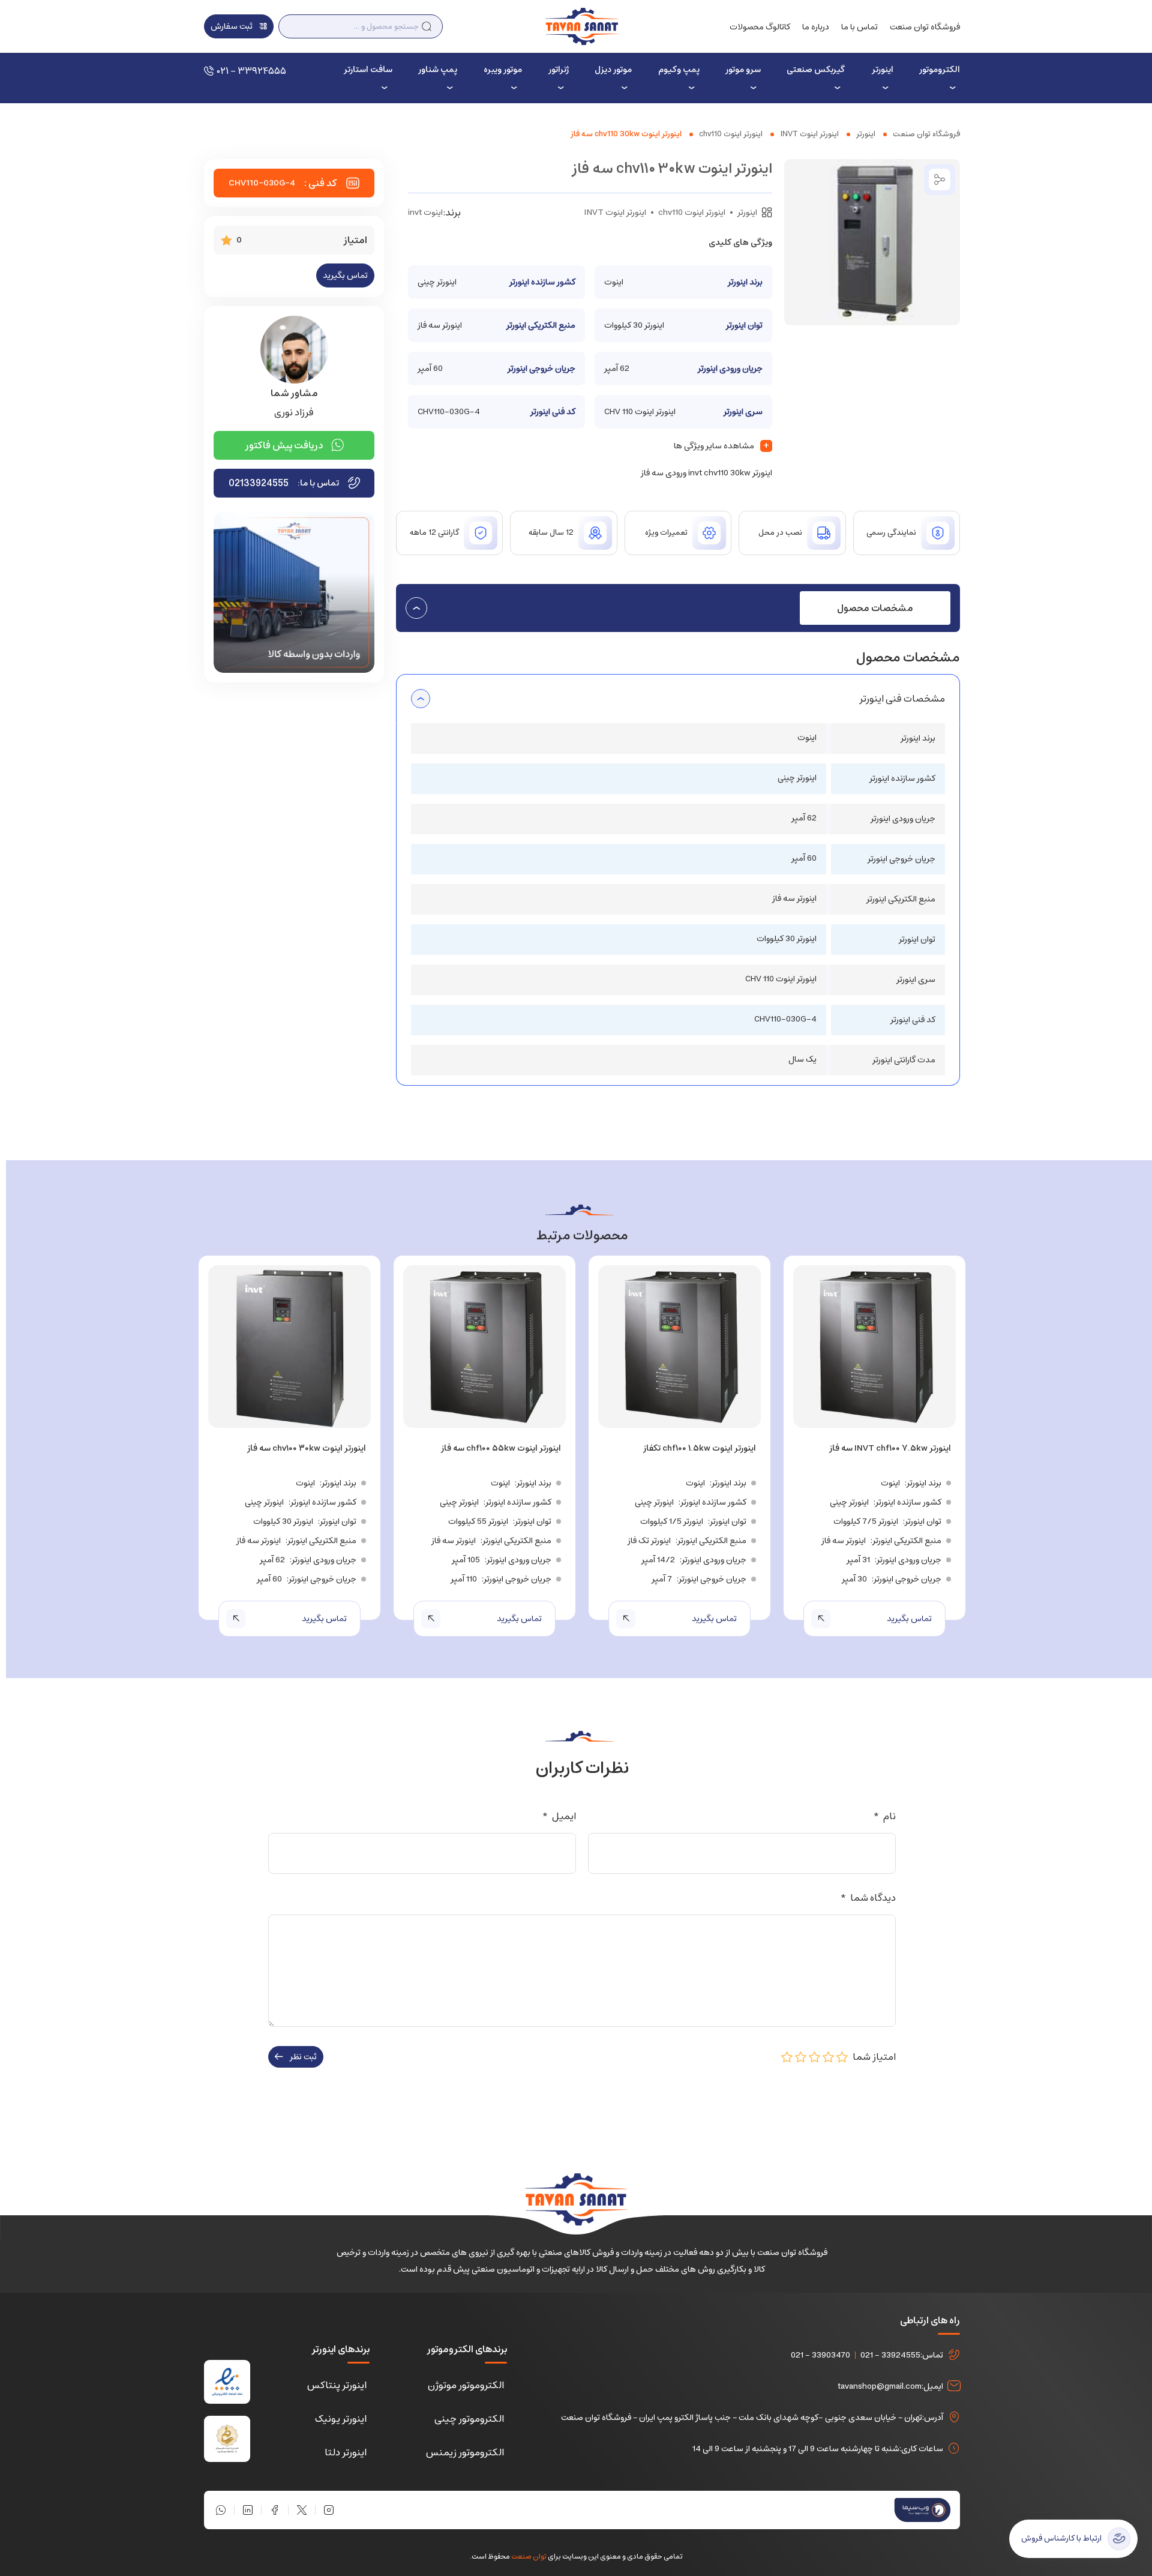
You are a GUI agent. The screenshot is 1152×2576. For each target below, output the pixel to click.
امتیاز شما (872, 2057)
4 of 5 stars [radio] (801, 2057)
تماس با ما (859, 27)
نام (884, 1816)
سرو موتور (743, 70)
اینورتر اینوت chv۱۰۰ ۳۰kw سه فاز (307, 1448)
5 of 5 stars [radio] (787, 2057)
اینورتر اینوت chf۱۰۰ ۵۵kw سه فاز (501, 1448)
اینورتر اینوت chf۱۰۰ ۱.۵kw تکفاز (700, 1448)
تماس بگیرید (345, 275)
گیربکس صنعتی (816, 70)
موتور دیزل (613, 70)
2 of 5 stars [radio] (829, 2057)
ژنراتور (559, 70)
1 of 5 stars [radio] (842, 2057)
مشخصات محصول (875, 608)
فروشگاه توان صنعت (925, 27)
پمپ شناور (438, 70)
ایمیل (559, 1816)
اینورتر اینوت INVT (809, 134)
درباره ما (816, 27)
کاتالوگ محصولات (760, 27)
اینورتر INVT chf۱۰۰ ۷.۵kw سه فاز (890, 1448)
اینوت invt (425, 212)
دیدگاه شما (868, 1898)
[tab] (875, 608)
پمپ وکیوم (679, 70)
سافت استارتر (368, 70)
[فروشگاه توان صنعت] (582, 26)
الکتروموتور (940, 70)
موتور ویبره (503, 70)
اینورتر (882, 70)
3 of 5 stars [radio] (815, 2057)
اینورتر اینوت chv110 (731, 134)
